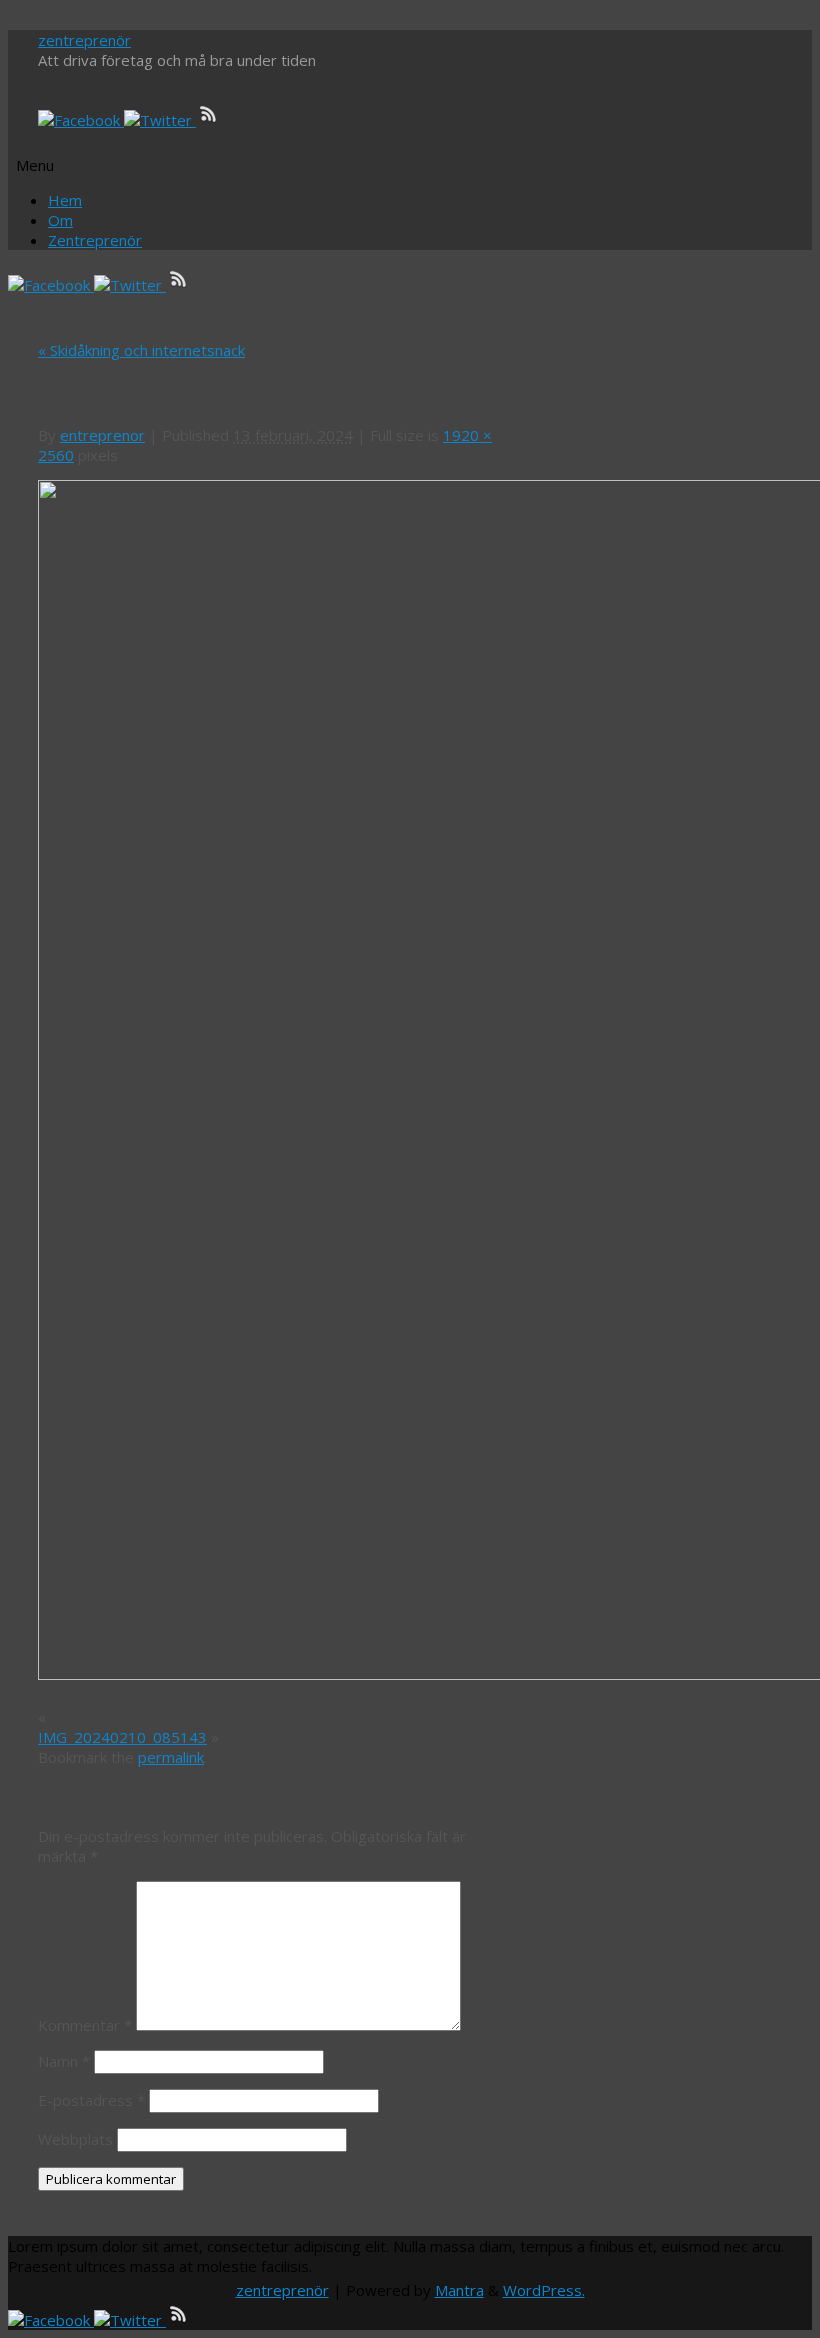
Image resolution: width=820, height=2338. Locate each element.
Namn (64, 2061)
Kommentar (85, 2025)
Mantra (459, 2290)
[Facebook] (81, 120)
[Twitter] (160, 120)
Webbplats (75, 2139)
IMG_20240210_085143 (122, 1737)
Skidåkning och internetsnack (141, 350)
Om (60, 220)
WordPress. (544, 2290)
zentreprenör (84, 40)
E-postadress (91, 2100)
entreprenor (102, 435)
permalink (171, 1757)
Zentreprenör (95, 240)
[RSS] (209, 120)
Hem (65, 200)
